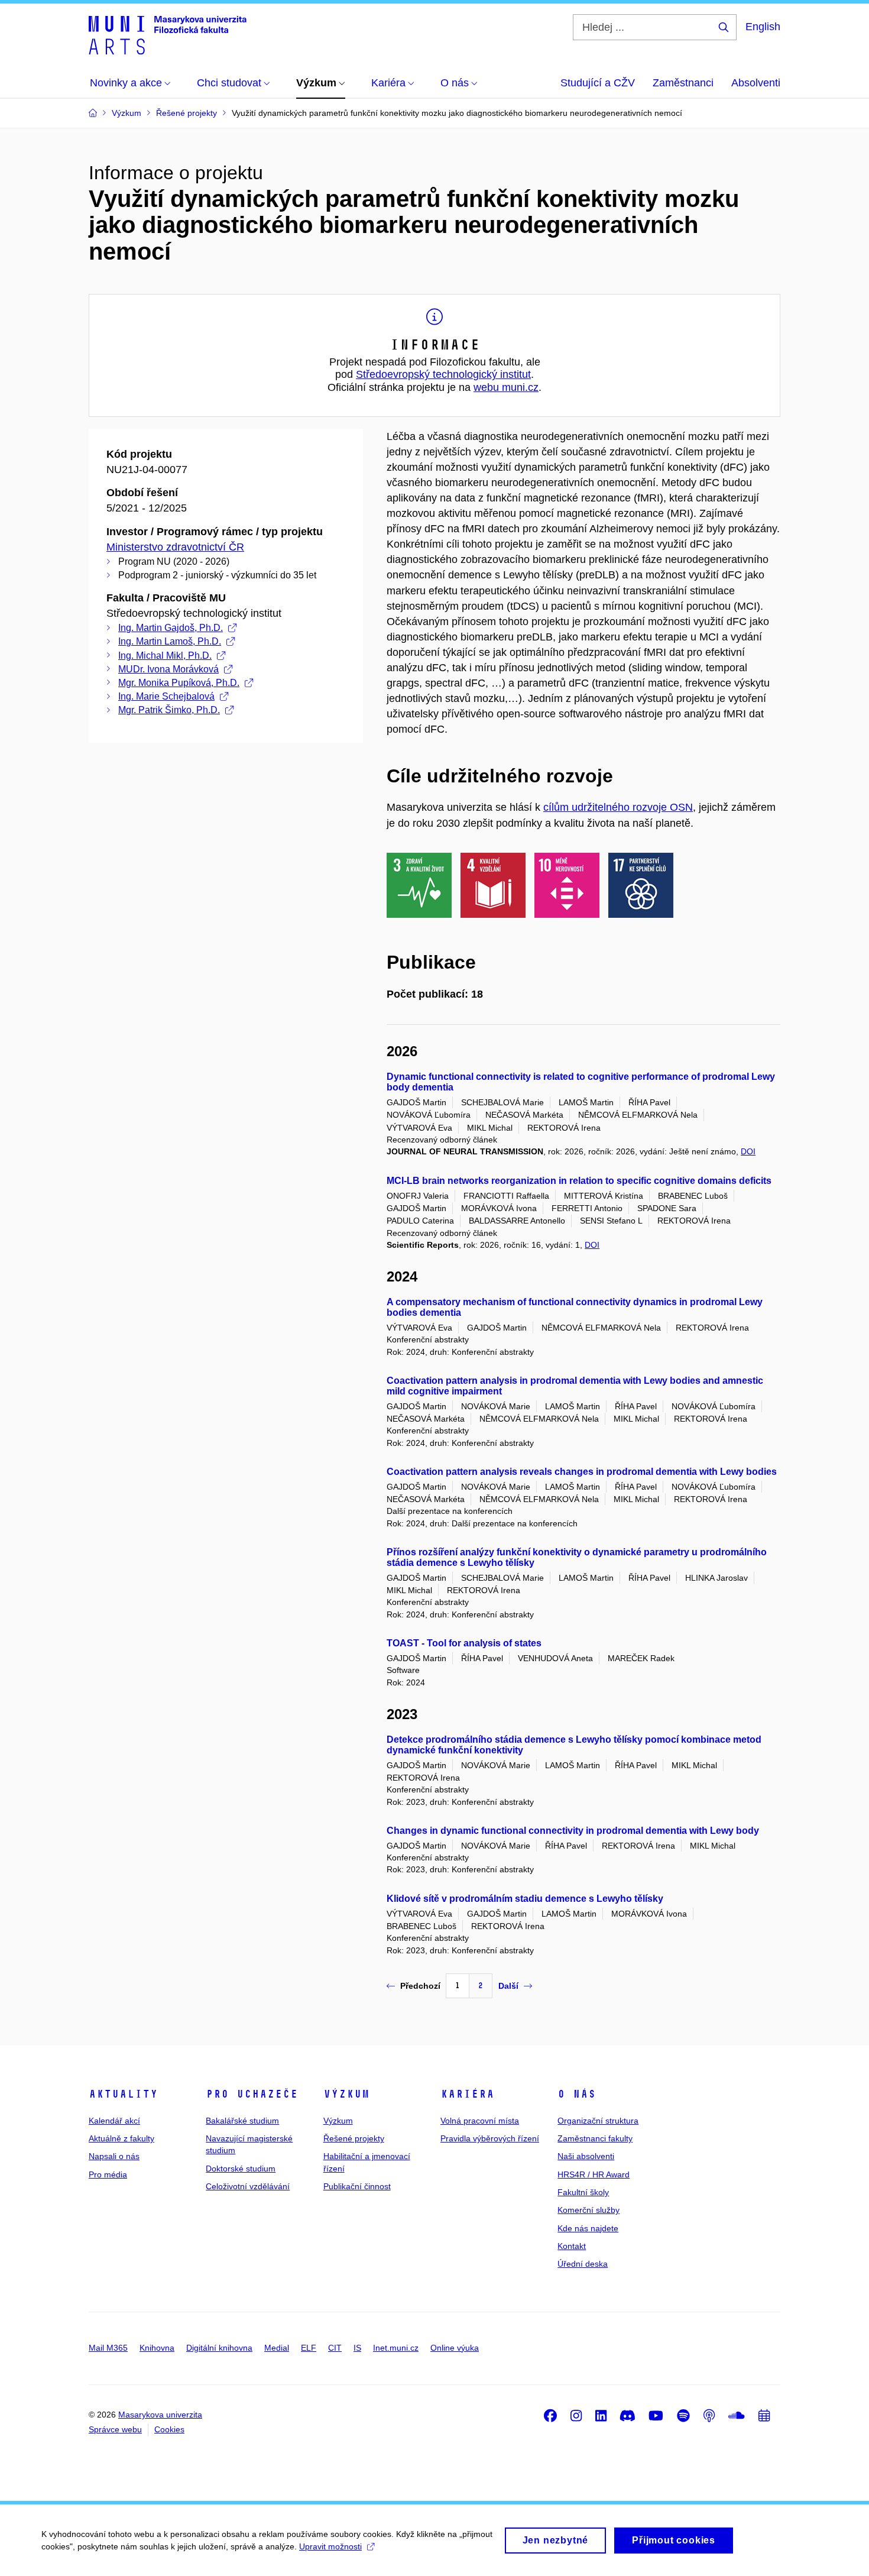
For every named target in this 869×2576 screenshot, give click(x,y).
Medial (277, 2348)
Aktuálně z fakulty (121, 2138)
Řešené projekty (354, 2138)
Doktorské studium (241, 2169)
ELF (309, 2348)
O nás (577, 2094)
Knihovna (157, 2348)
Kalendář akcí (114, 2121)
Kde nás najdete (588, 2228)
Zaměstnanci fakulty (595, 2138)
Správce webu (115, 2429)
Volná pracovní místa (480, 2121)
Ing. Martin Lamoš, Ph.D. (170, 641)
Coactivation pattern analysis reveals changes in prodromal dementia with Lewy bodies (582, 1472)
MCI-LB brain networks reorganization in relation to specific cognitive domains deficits (579, 1181)
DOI (748, 1151)
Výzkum (346, 2094)
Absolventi (756, 83)
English (763, 27)
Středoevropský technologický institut (443, 374)
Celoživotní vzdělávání (248, 2186)
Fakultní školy (583, 2192)
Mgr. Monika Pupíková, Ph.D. (179, 683)
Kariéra (467, 2094)
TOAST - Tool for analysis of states (464, 1643)
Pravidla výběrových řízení (490, 2138)
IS (357, 2348)
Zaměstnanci (683, 83)
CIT (335, 2348)
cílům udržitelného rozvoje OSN (618, 807)
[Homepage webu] (168, 34)
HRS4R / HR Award (594, 2174)
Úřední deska (583, 2264)
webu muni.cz (506, 387)
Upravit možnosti (330, 2546)
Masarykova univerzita (160, 2415)
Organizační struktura (598, 2121)
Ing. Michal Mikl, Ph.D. (165, 656)
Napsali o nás (114, 2156)
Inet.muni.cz (396, 2348)
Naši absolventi (586, 2156)
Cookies (169, 2429)
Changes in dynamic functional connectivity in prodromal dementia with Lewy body (573, 1831)
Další (508, 1986)
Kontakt (572, 2246)
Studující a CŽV (598, 83)
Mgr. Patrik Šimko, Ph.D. (169, 710)
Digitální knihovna (219, 2348)
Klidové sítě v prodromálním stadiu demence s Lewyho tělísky (525, 1899)
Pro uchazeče (252, 2094)
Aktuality (123, 2094)
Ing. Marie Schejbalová (166, 696)
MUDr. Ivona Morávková (168, 669)
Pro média (108, 2174)
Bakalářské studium (242, 2121)
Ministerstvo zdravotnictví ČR (175, 547)
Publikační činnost (357, 2186)
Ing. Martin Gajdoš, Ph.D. (171, 628)
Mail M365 (108, 2348)
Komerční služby (588, 2210)
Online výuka (455, 2348)
